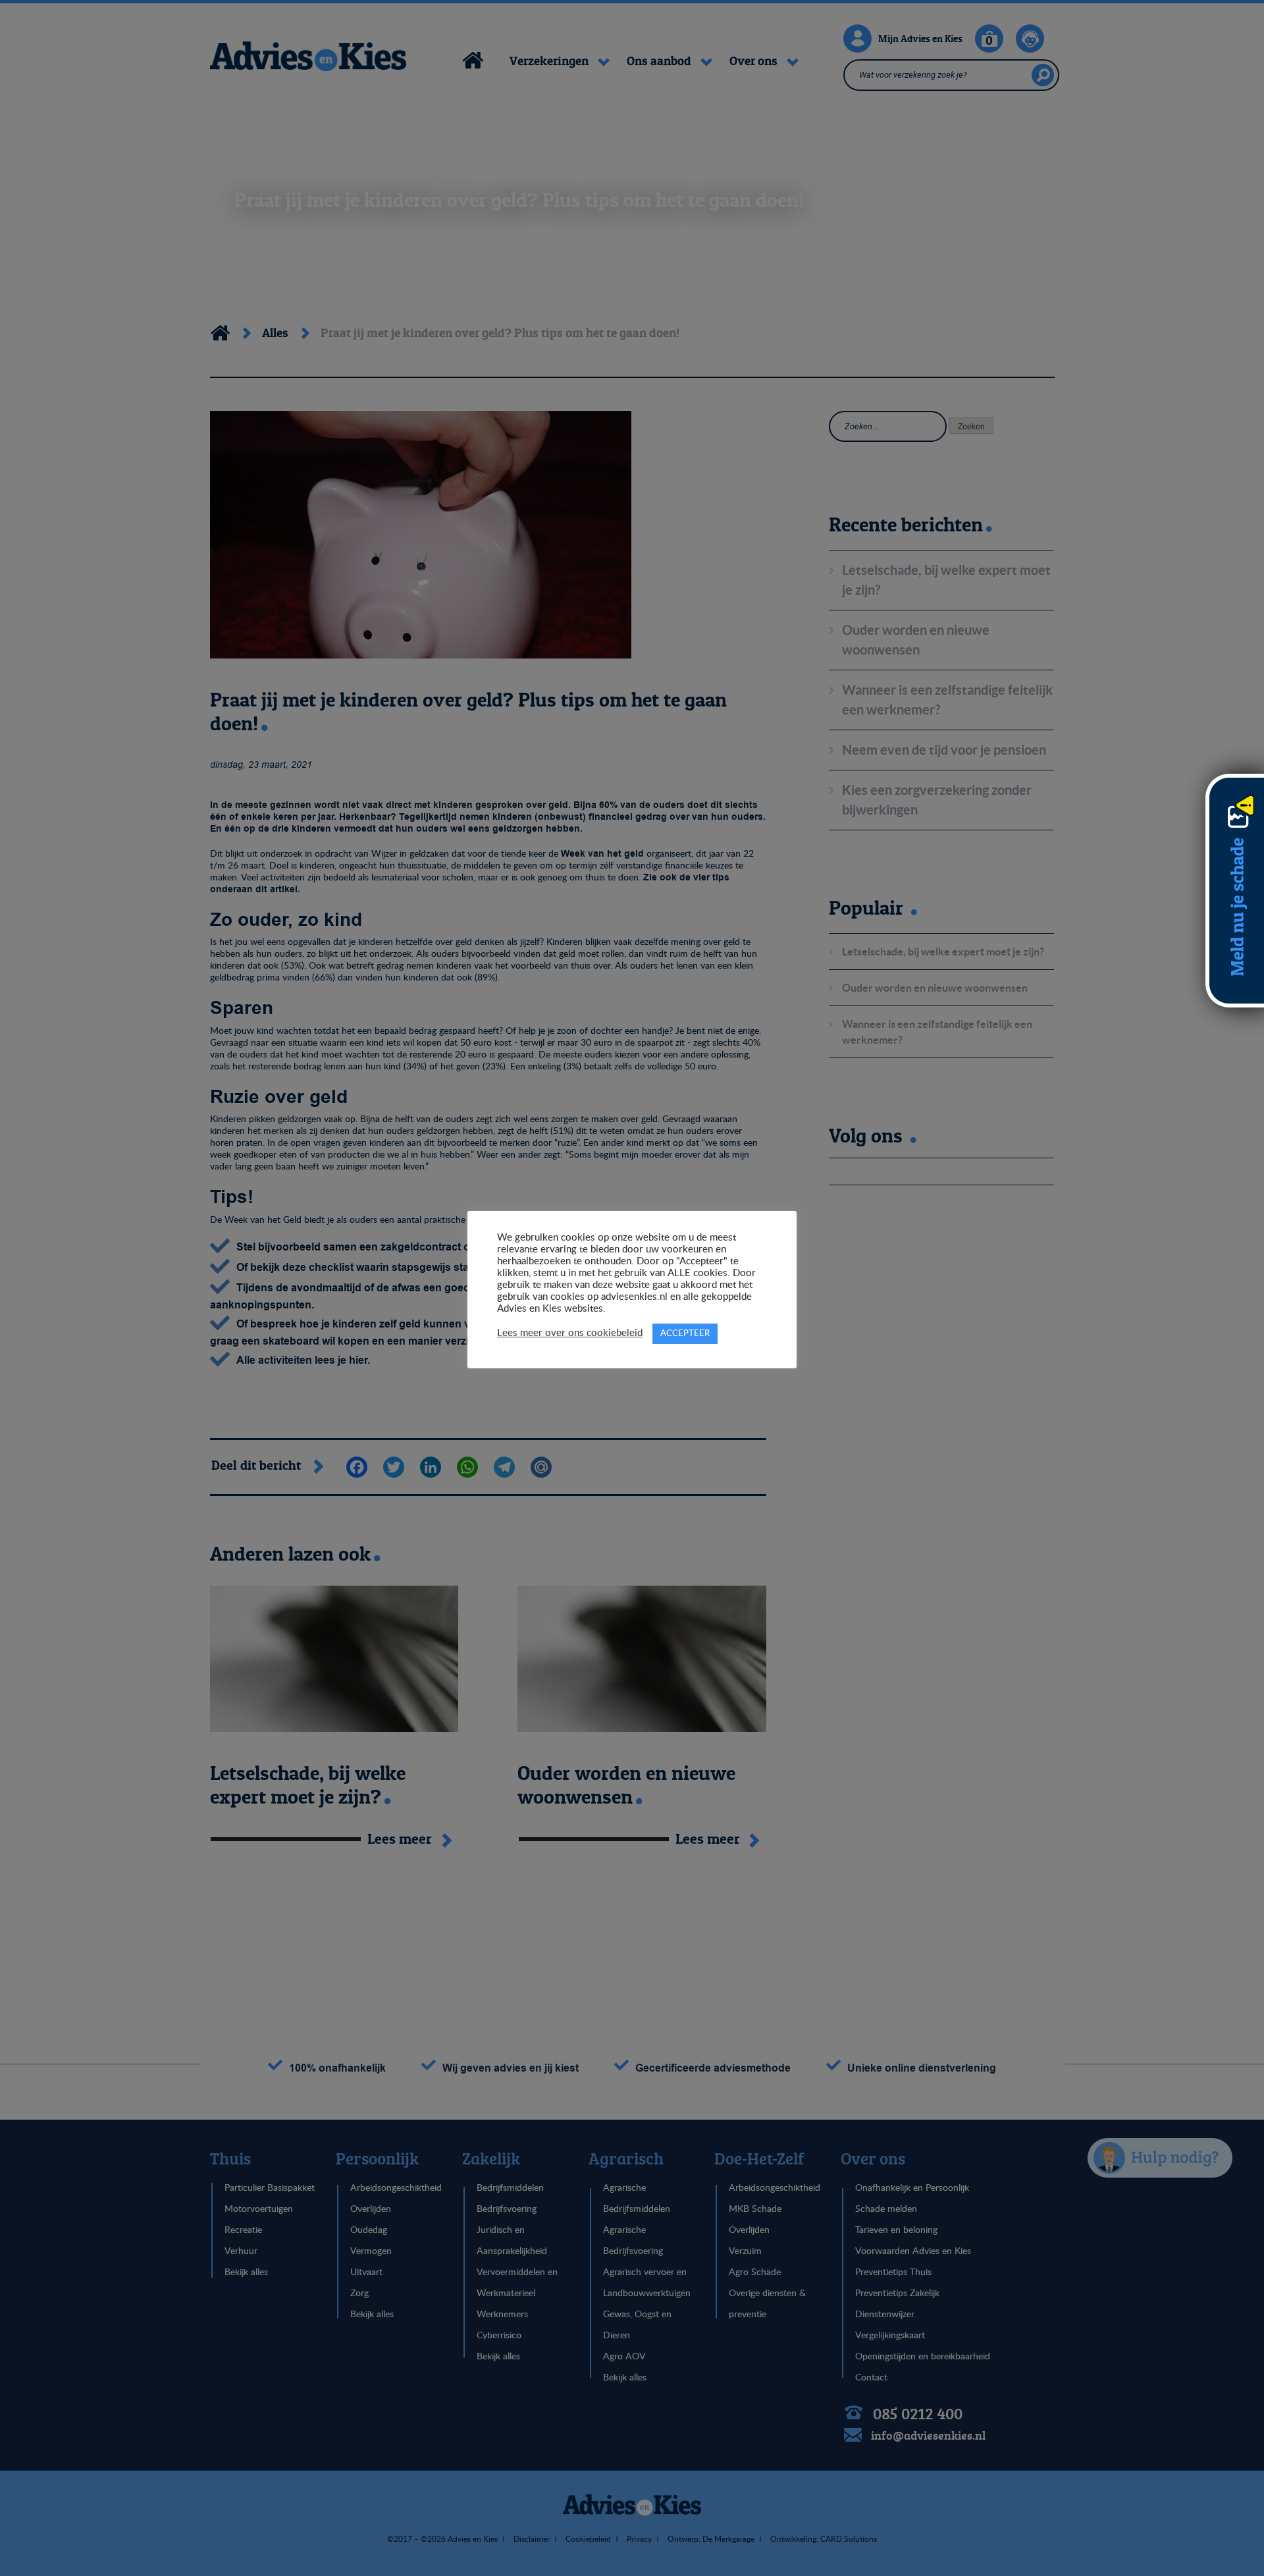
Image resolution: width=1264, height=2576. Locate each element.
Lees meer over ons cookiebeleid (570, 1333)
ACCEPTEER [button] (685, 1334)
